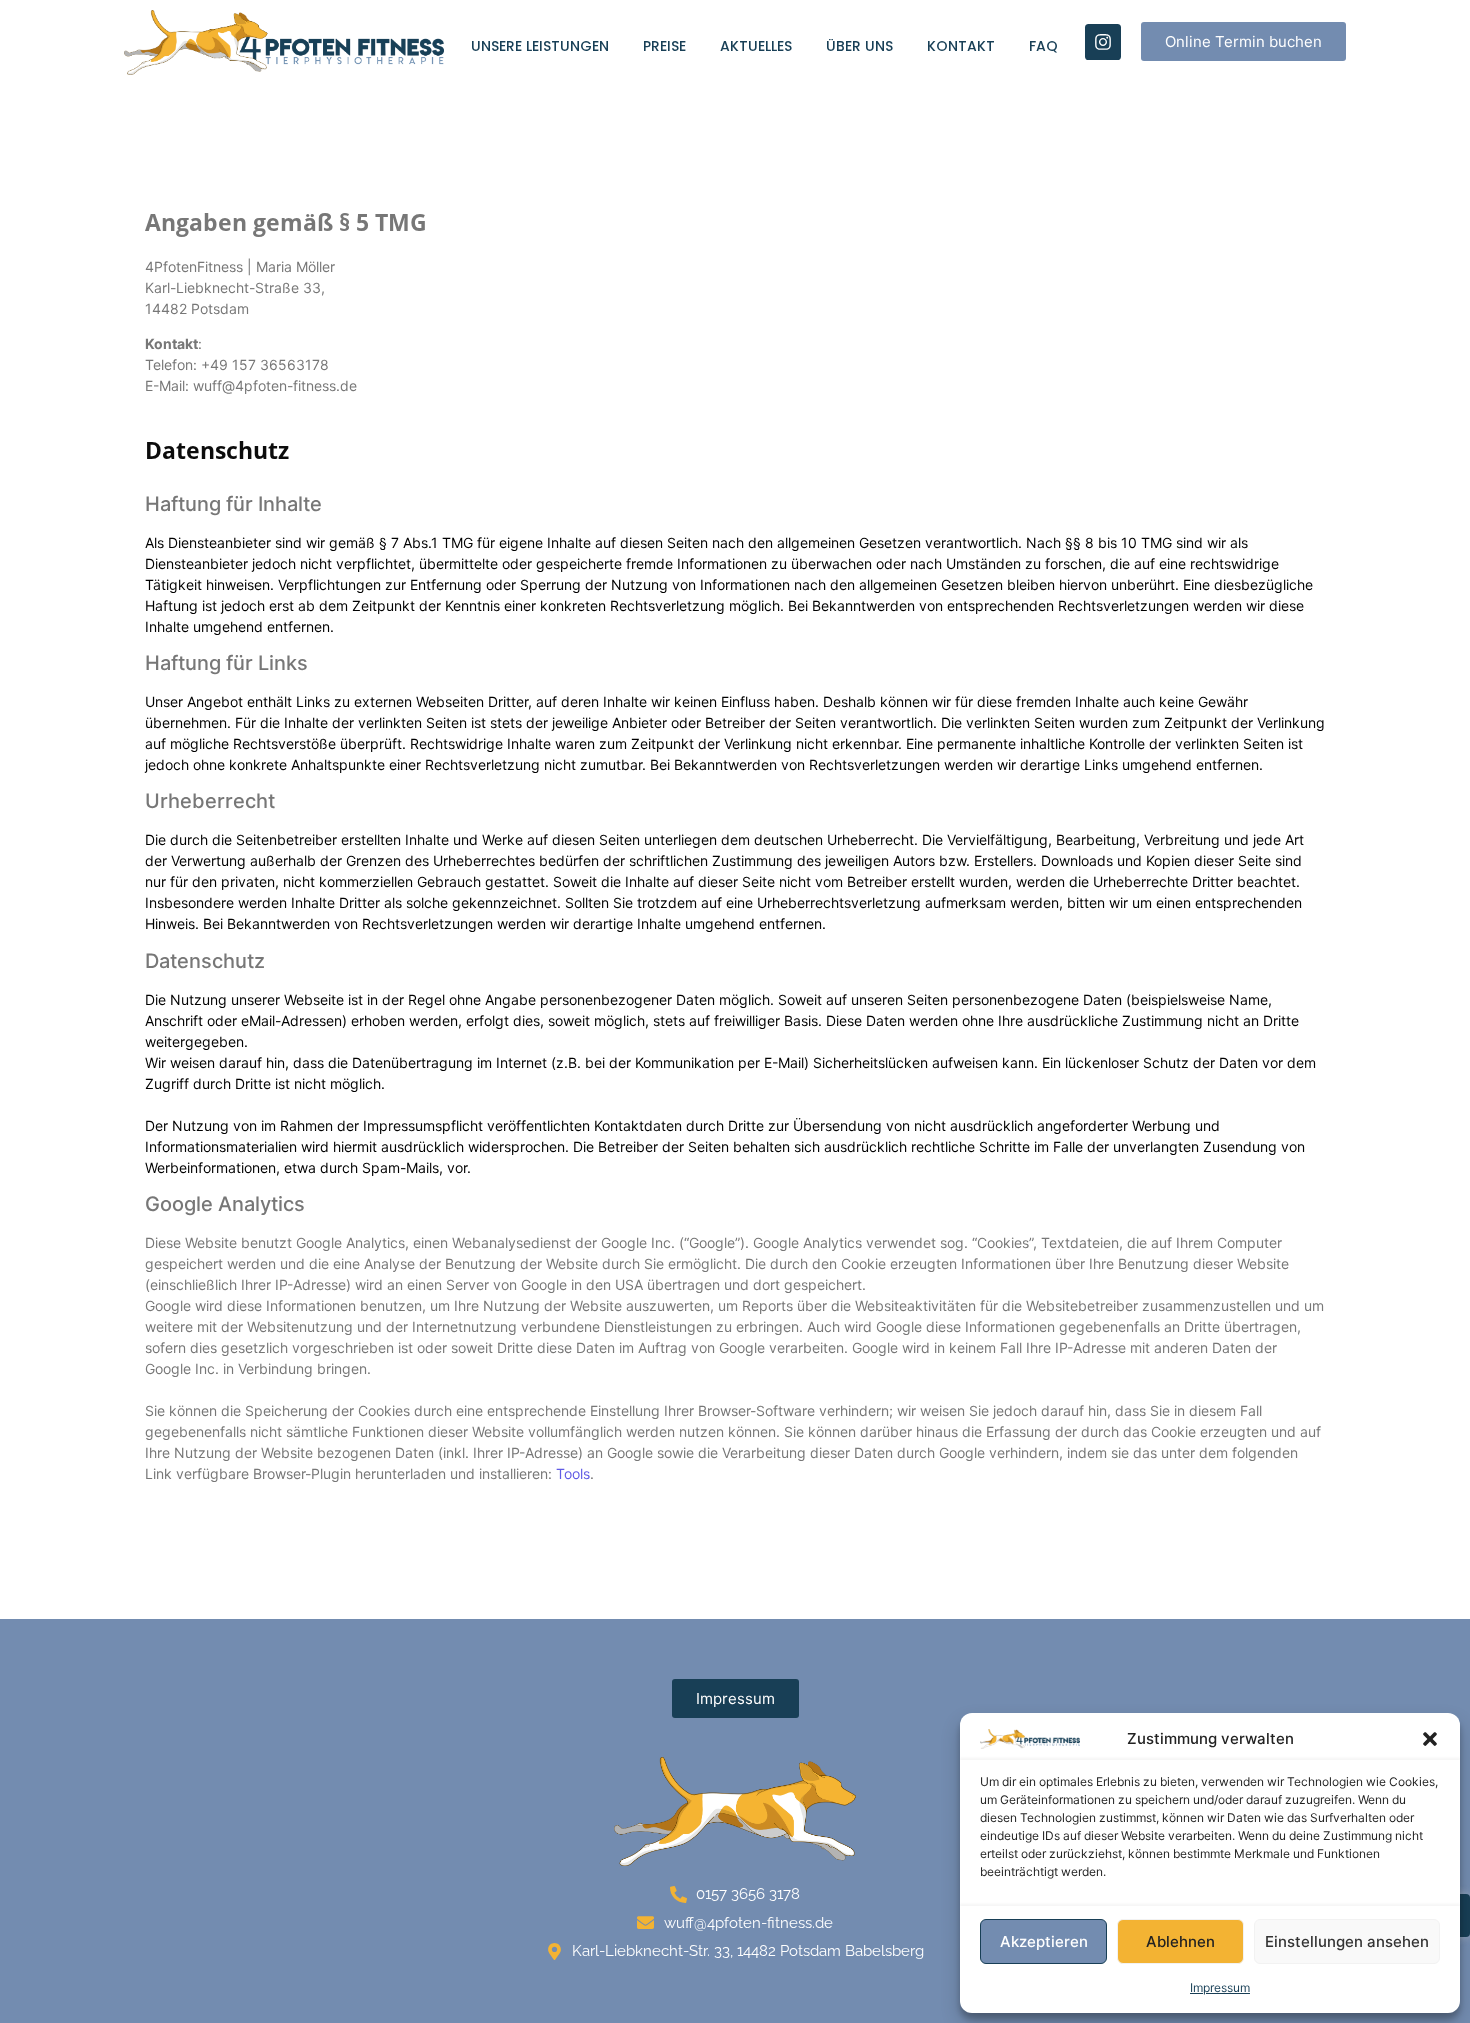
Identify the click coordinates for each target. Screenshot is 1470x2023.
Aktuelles (756, 46)
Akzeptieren (1044, 1941)
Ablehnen (1180, 1941)
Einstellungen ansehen (1347, 1941)
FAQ (1043, 46)
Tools (573, 1473)
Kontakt (961, 46)
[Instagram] (1103, 42)
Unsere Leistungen (540, 46)
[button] (1430, 1739)
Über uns (859, 46)
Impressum (1220, 1987)
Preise (664, 46)
